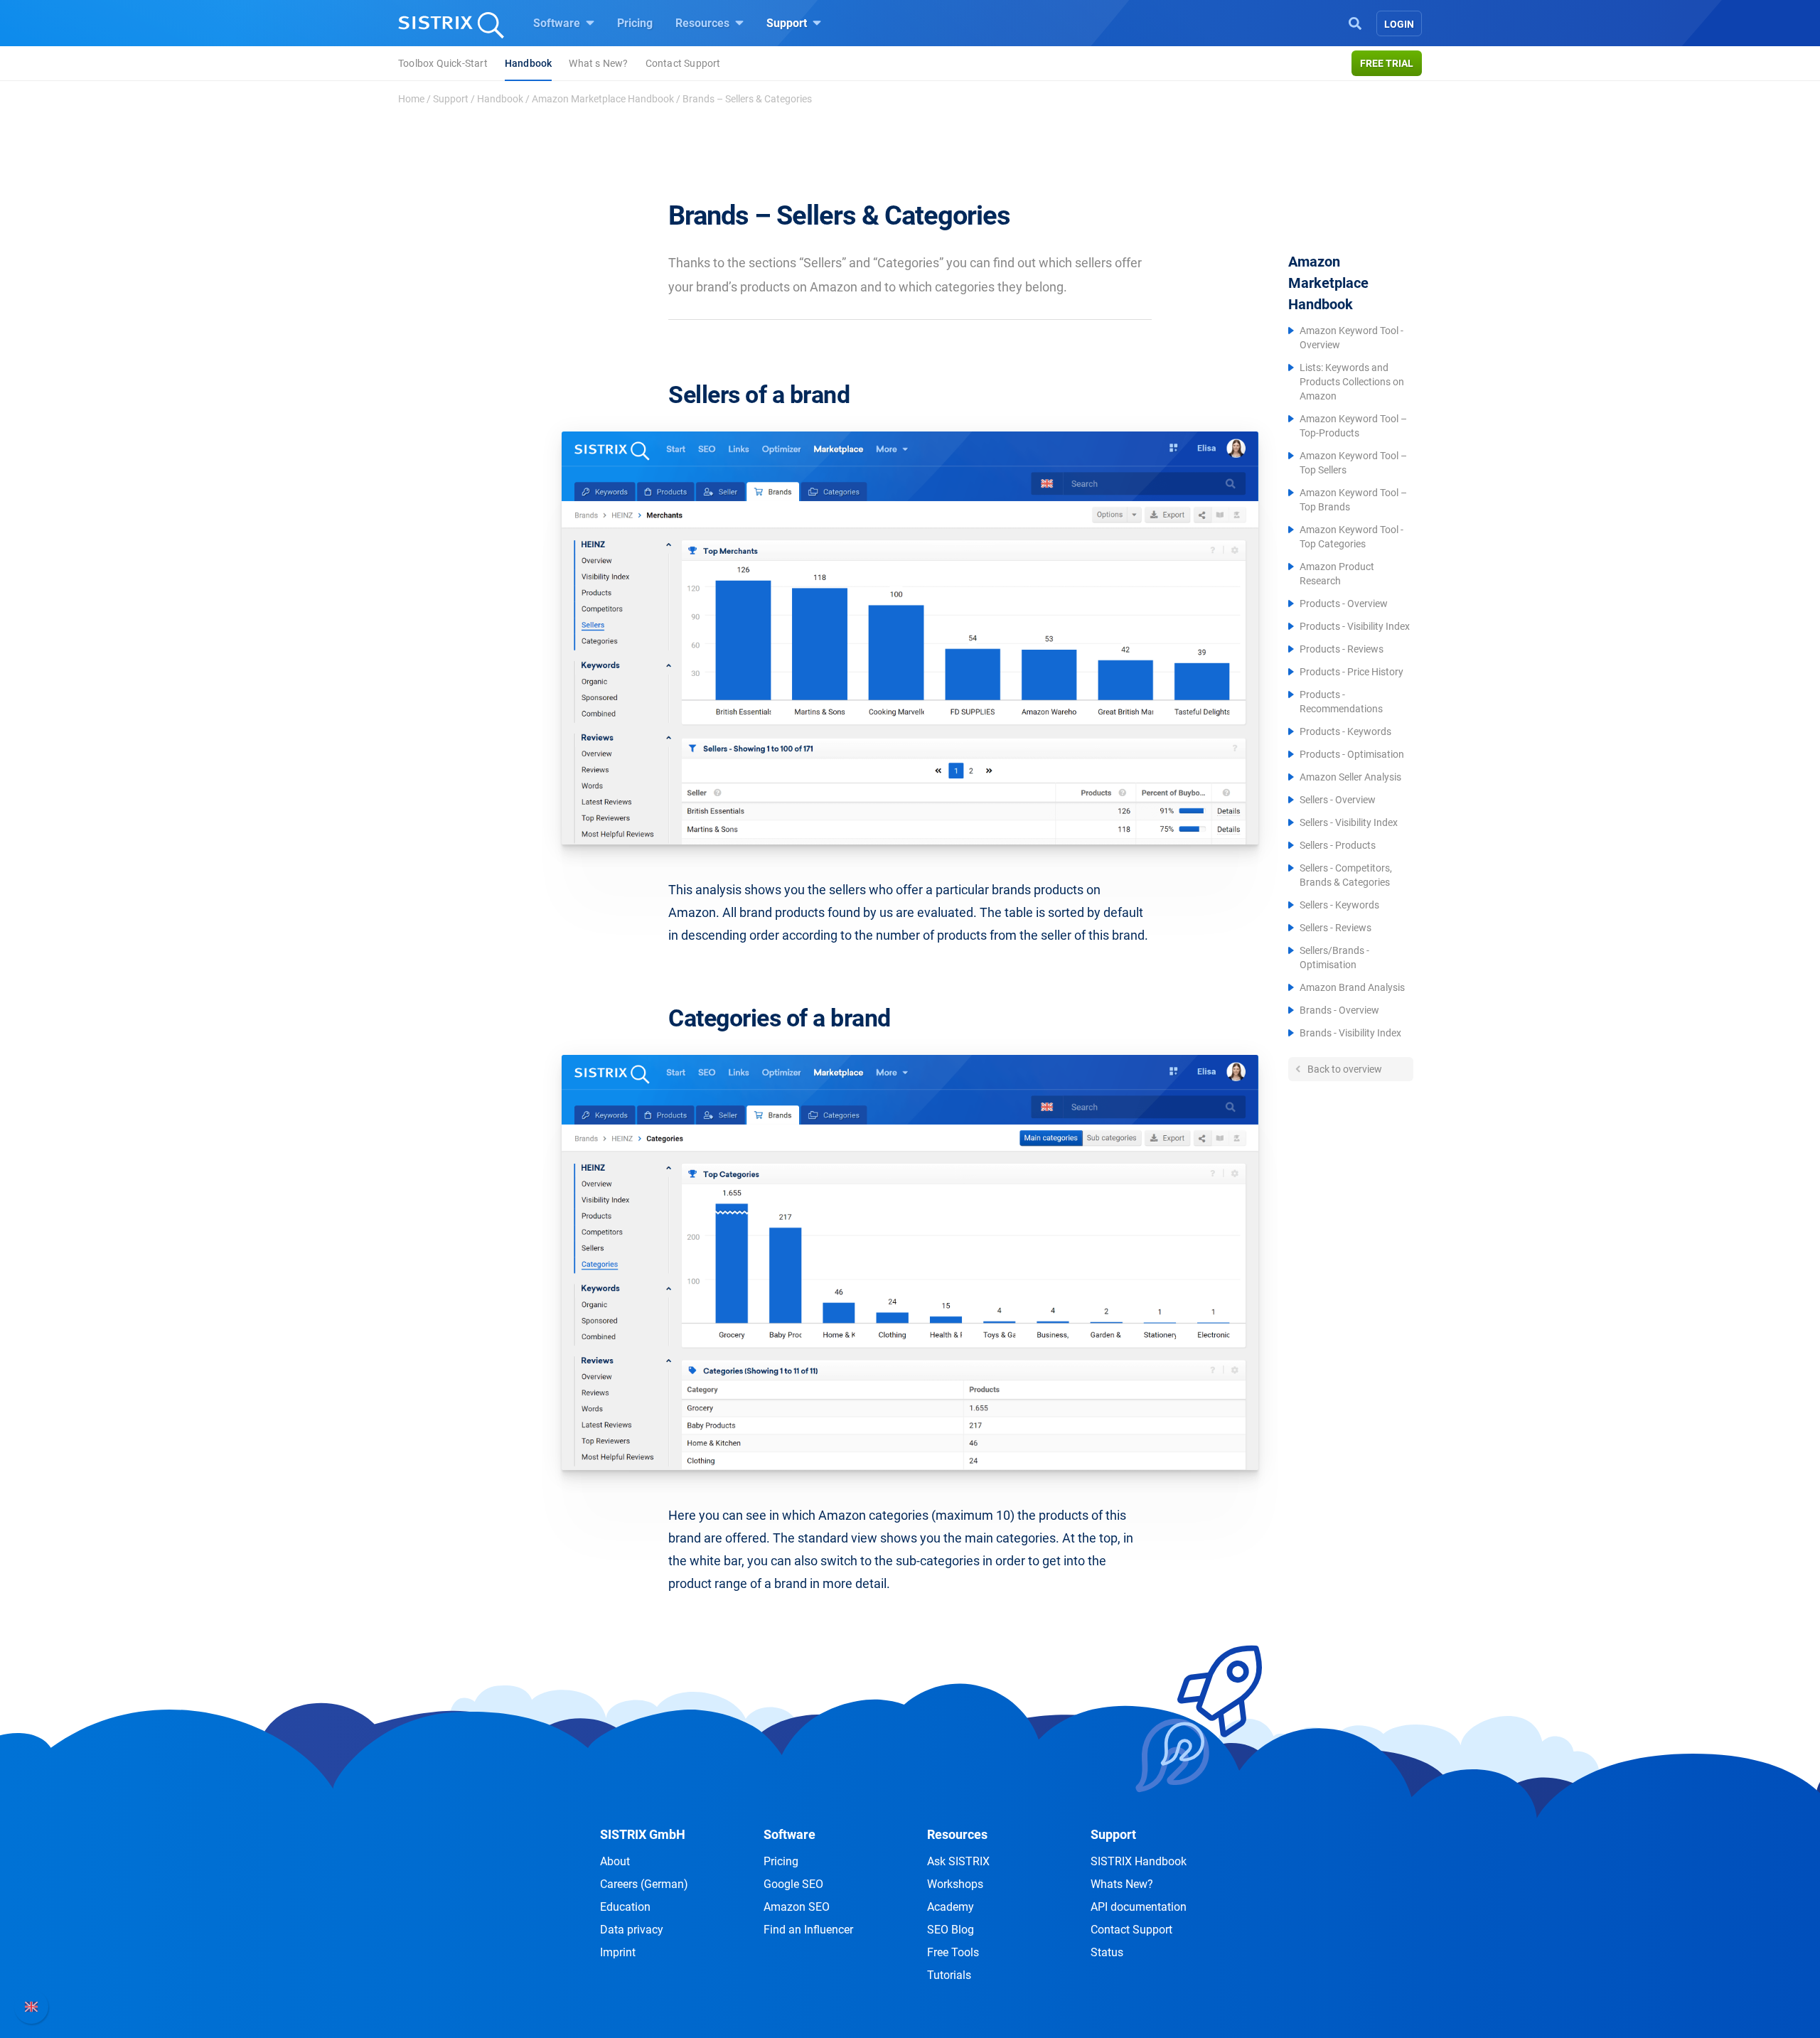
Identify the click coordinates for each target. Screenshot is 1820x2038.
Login (1399, 24)
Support (788, 23)
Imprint (618, 1952)
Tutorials (949, 1975)
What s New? (598, 63)
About (615, 1861)
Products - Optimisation (1352, 754)
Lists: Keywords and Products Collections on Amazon (1352, 382)
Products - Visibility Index (1355, 626)
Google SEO (793, 1884)
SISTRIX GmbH (643, 1834)
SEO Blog (951, 1930)
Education (625, 1907)
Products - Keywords (1345, 731)
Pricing (635, 23)
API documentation (1139, 1907)
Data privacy (632, 1930)
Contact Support (683, 63)
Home (411, 99)
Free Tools (953, 1952)
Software (558, 23)
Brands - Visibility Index (1350, 1033)
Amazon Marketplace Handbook (603, 99)
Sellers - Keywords (1339, 905)
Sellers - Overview (1338, 800)
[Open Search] (1355, 22)
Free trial (1387, 63)
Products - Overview (1344, 604)
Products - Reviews (1342, 649)
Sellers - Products (1338, 845)
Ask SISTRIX (958, 1861)
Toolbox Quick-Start (443, 63)
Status (1107, 1952)
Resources (704, 23)
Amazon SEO (797, 1907)
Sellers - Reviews (1335, 928)
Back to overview (1344, 1069)
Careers (644, 1884)
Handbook (529, 63)
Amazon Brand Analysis (1352, 987)
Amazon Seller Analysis (1350, 777)
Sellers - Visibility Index (1349, 822)
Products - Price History (1351, 672)
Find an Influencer (808, 1930)
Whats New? (1122, 1884)
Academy (951, 1907)
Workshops (955, 1884)
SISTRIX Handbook (1139, 1861)
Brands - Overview (1339, 1010)
